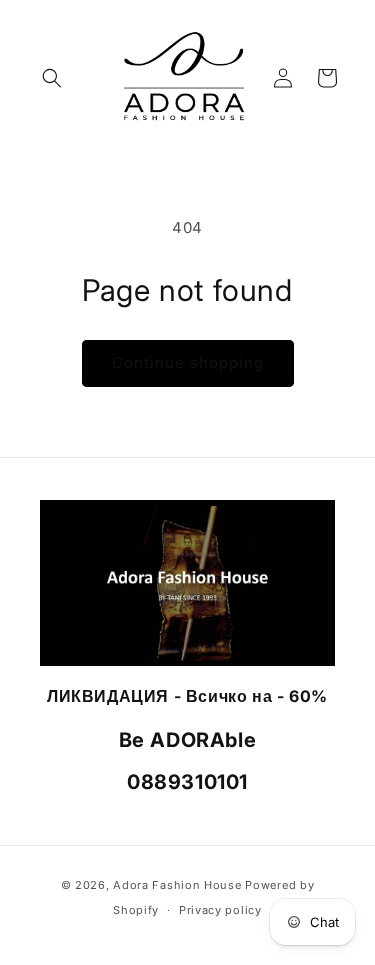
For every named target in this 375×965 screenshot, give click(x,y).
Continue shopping (188, 362)
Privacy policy (220, 910)
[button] (52, 78)
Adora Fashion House (177, 885)
